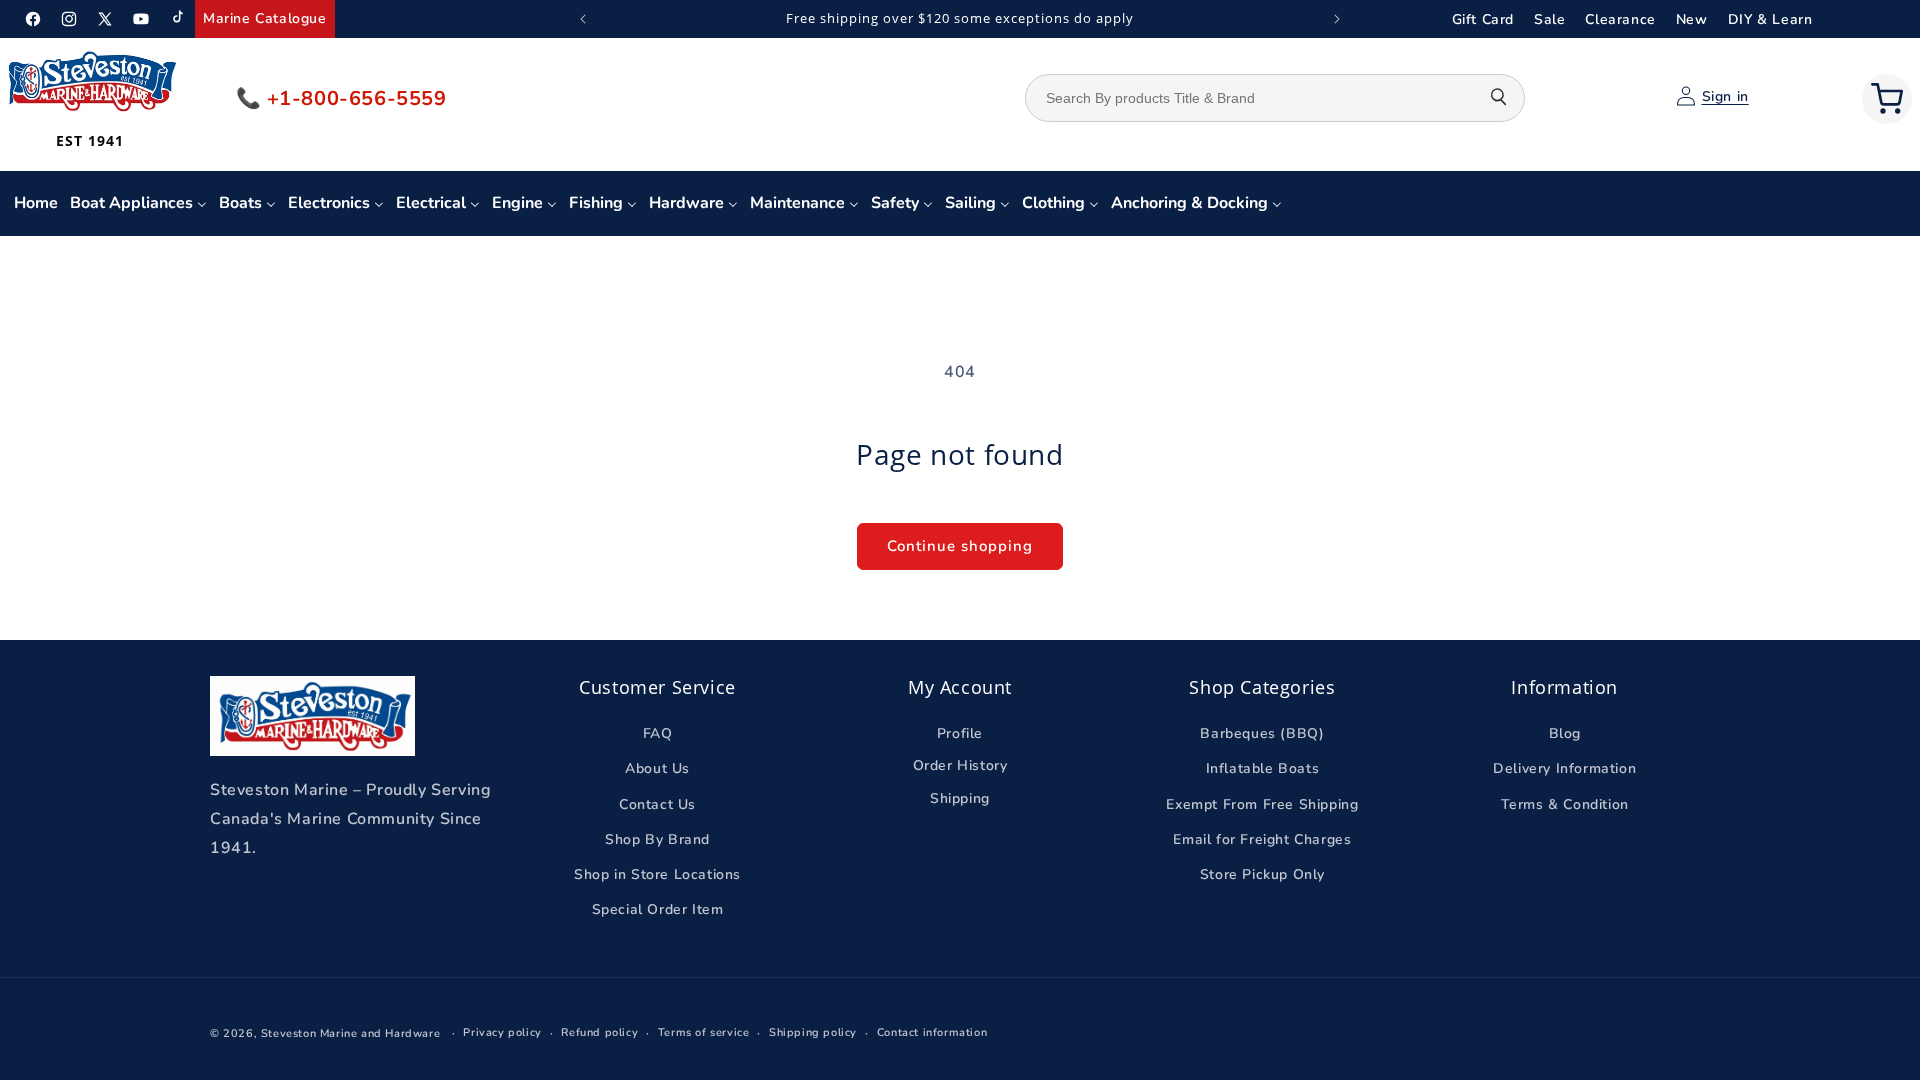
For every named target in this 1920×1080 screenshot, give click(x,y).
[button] (1887, 99)
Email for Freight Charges (1262, 839)
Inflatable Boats (1263, 768)
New (1692, 19)
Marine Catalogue (265, 18)
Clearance (1620, 19)
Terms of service (704, 1032)
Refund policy (599, 1032)
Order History (960, 765)
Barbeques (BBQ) (1262, 733)
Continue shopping (960, 546)
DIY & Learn (1770, 19)
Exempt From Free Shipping (1262, 804)
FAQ (658, 733)
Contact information (932, 1032)
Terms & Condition (1565, 804)
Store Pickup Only (1262, 874)
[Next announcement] (1337, 19)
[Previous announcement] (583, 19)
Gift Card (1483, 19)
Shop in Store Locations (657, 874)
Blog (1565, 733)
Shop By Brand (657, 839)
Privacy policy (502, 1032)
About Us (657, 768)
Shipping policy (813, 1032)
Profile (960, 733)
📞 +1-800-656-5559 (341, 98)
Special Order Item (658, 909)
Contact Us (657, 804)
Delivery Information (1564, 768)
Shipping (960, 798)
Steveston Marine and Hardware (350, 1033)
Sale (1549, 19)
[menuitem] (36, 203)
